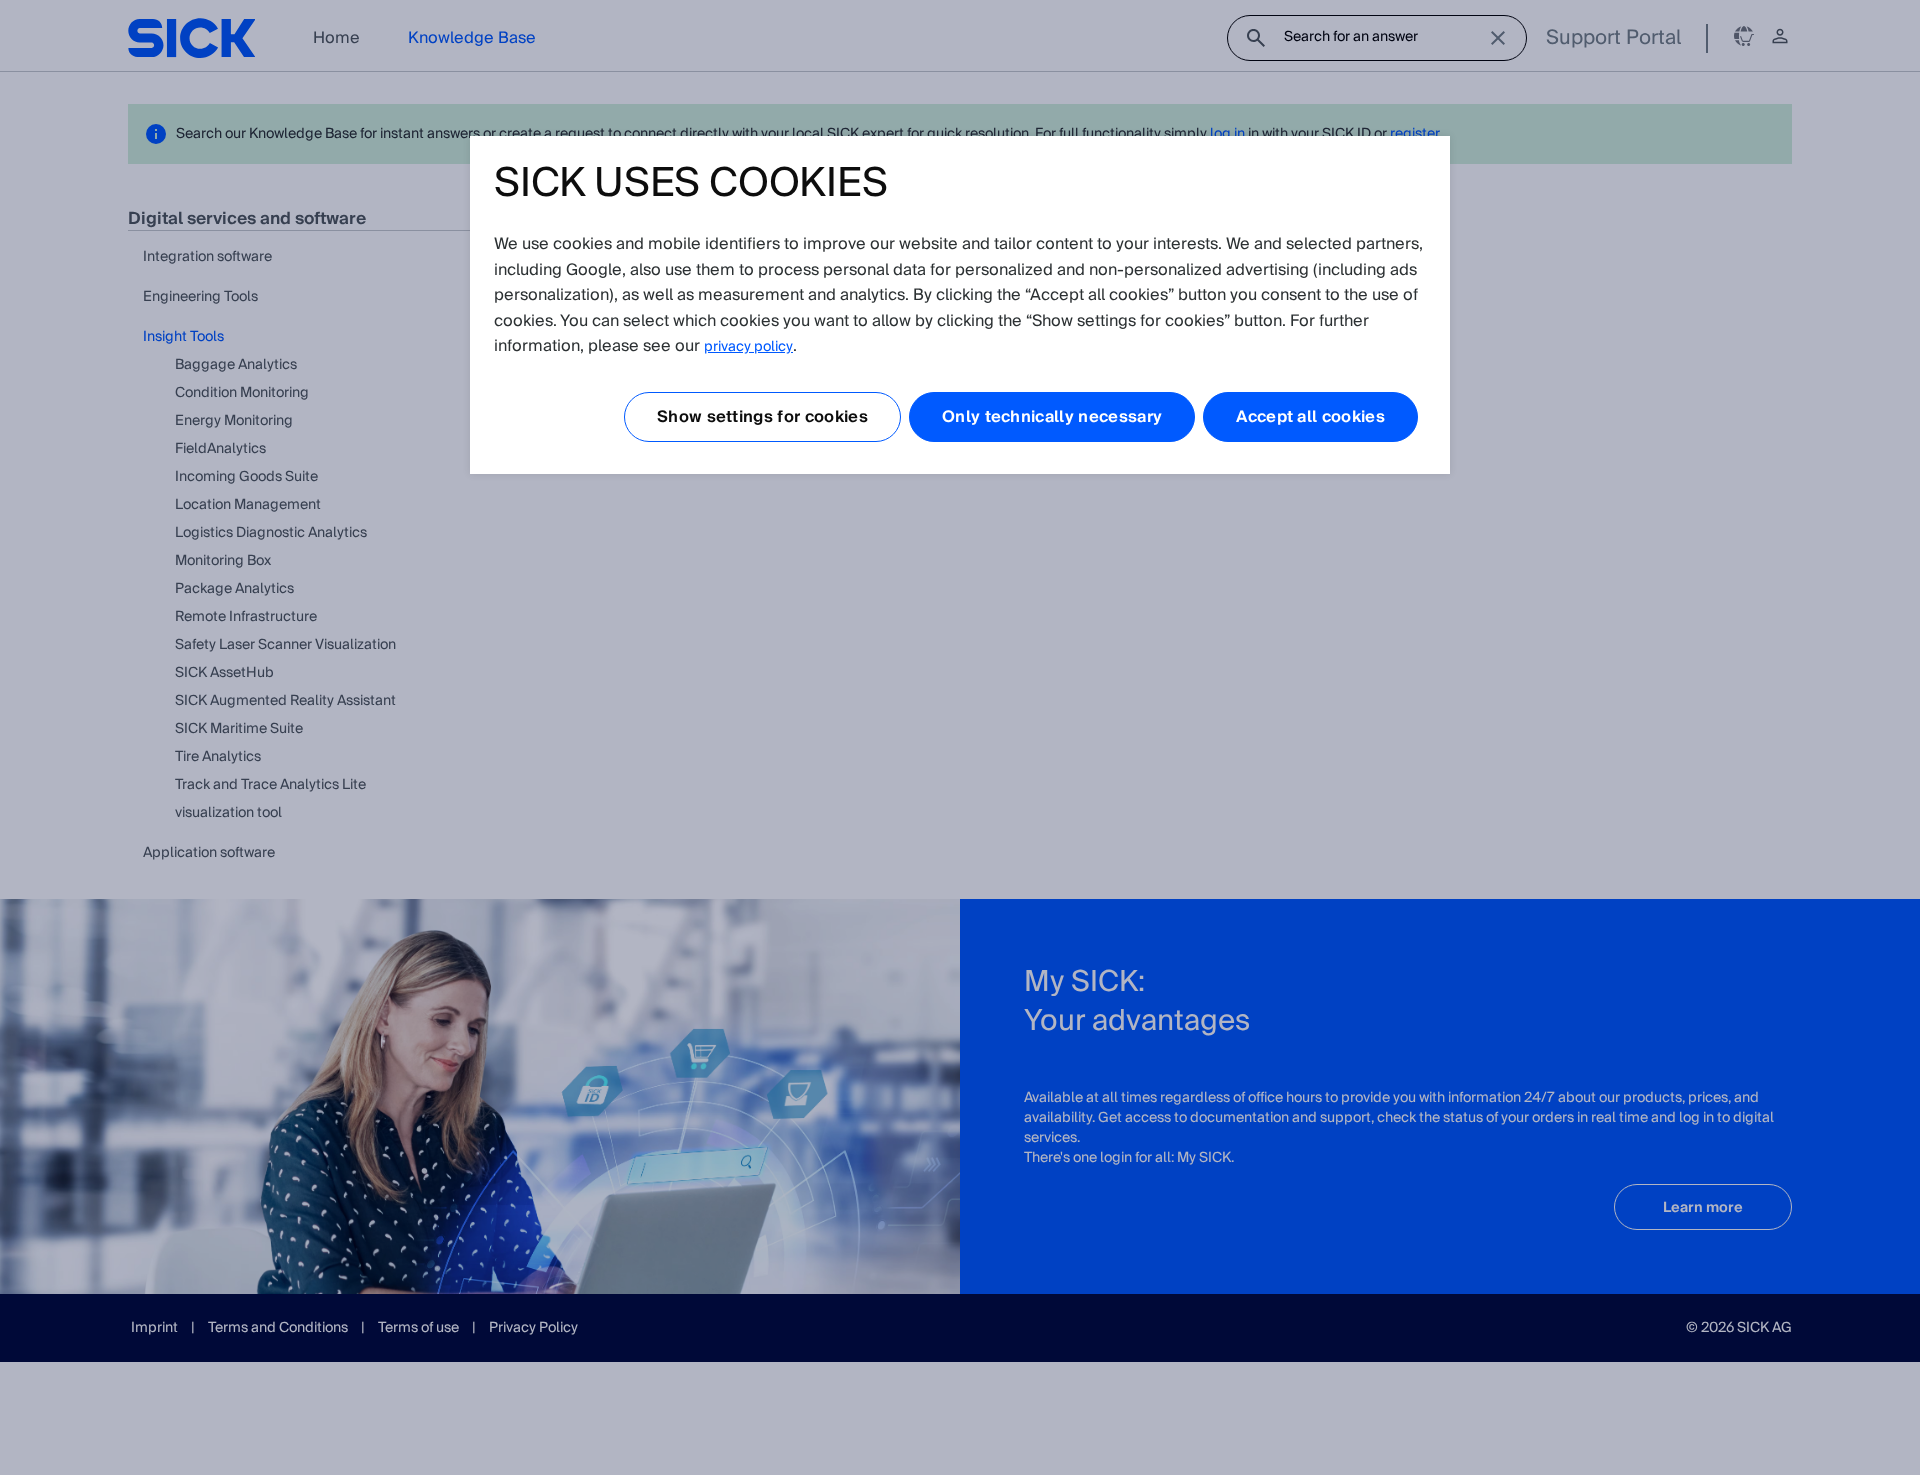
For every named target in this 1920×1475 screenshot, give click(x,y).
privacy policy (748, 347)
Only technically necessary (1052, 417)
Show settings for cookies (762, 417)
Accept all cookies (1310, 417)
